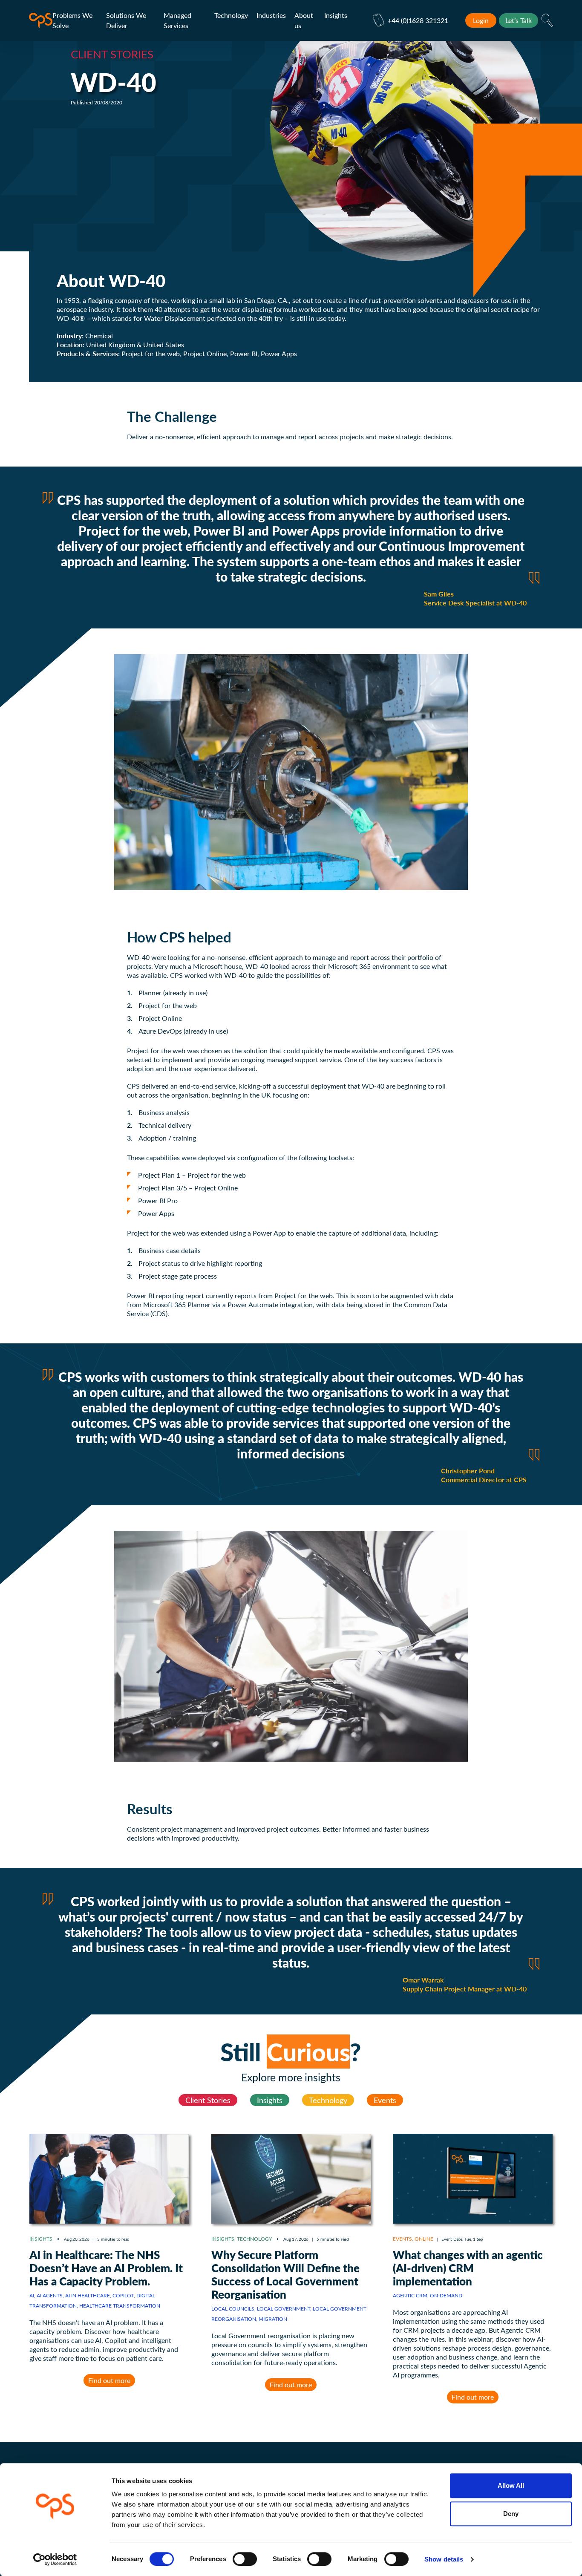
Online (424, 2239)
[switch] (245, 2559)
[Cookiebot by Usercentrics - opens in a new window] (55, 2559)
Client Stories (208, 2100)
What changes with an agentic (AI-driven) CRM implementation (468, 2268)
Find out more (109, 2380)
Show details (444, 2559)
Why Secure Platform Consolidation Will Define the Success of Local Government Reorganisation (285, 2274)
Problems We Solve (72, 20)
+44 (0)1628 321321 (418, 20)
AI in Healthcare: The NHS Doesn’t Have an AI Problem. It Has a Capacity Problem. (106, 2268)
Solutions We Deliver (126, 20)
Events (385, 2100)
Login (481, 20)
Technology (231, 15)
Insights (336, 15)
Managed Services (177, 20)
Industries (271, 15)
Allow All (511, 2485)
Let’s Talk (519, 20)
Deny (511, 2514)
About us (304, 20)
